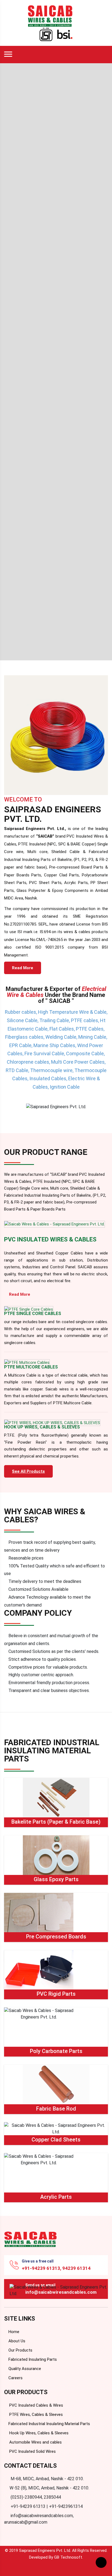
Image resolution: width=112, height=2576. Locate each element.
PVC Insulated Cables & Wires (36, 2405)
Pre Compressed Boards (56, 1937)
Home (13, 2332)
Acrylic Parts (56, 2197)
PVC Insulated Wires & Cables (50, 1239)
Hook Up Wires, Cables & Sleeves (38, 2433)
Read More (23, 968)
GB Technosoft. (69, 2557)
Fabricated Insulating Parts (32, 2359)
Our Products (20, 2350)
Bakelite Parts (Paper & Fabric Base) (56, 1822)
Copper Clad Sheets (56, 2140)
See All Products (28, 1471)
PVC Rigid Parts (56, 1994)
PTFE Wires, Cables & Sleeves (35, 2415)
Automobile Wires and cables (35, 2442)
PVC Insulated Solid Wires (32, 2451)
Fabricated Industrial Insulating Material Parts (49, 2424)
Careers (15, 2378)
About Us (16, 2341)
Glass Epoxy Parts (56, 1879)
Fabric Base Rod (56, 2109)
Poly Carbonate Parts (56, 2051)
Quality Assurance (24, 2369)
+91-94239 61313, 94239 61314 (56, 2268)
